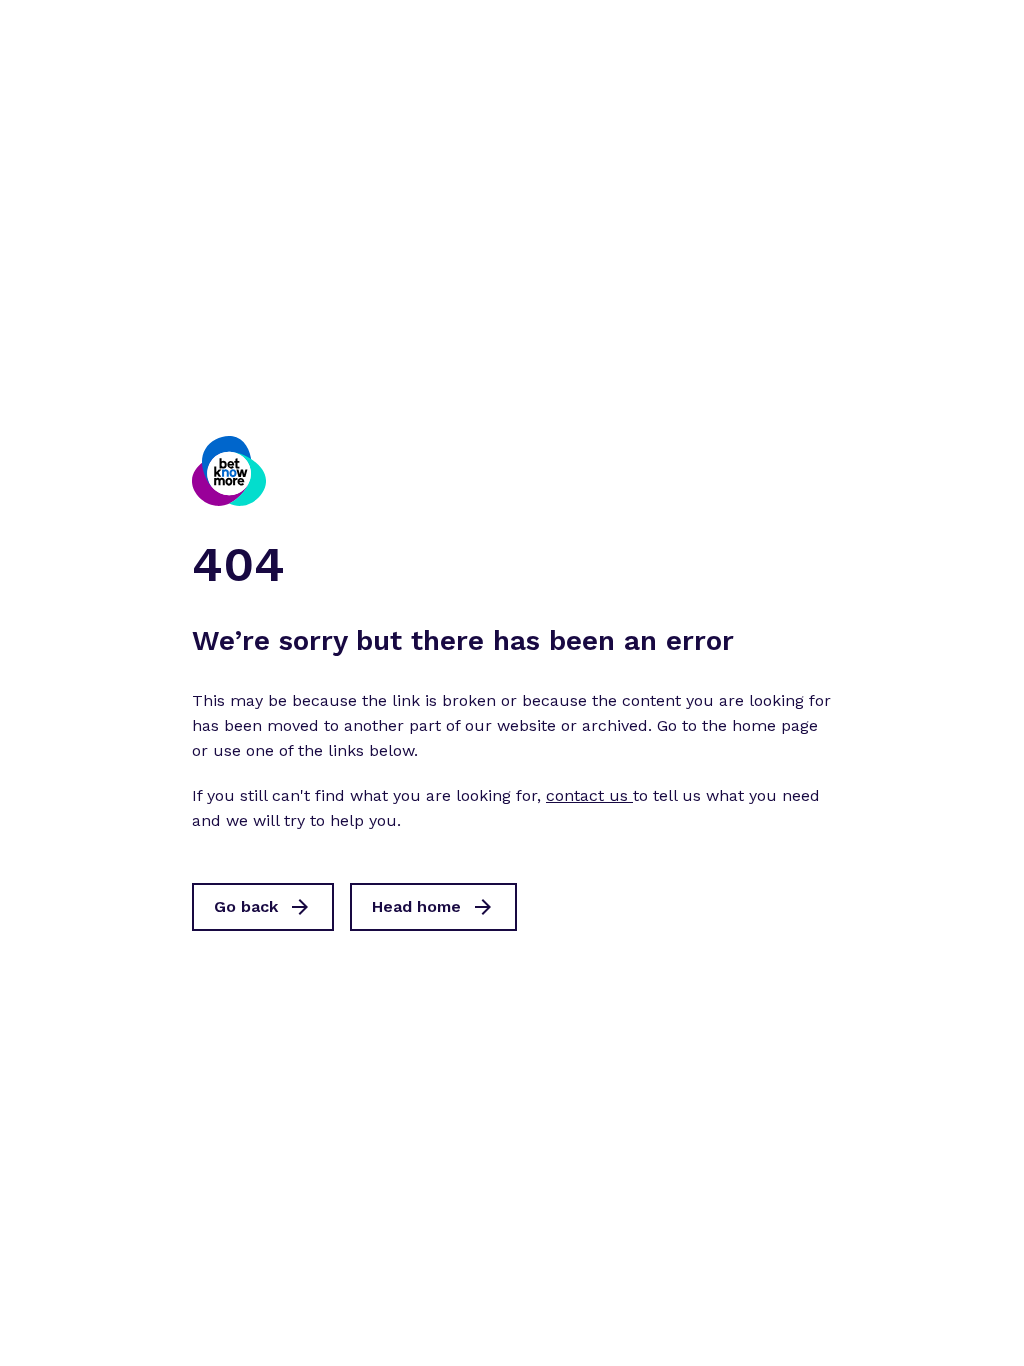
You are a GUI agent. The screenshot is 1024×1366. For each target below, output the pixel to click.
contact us (589, 795)
